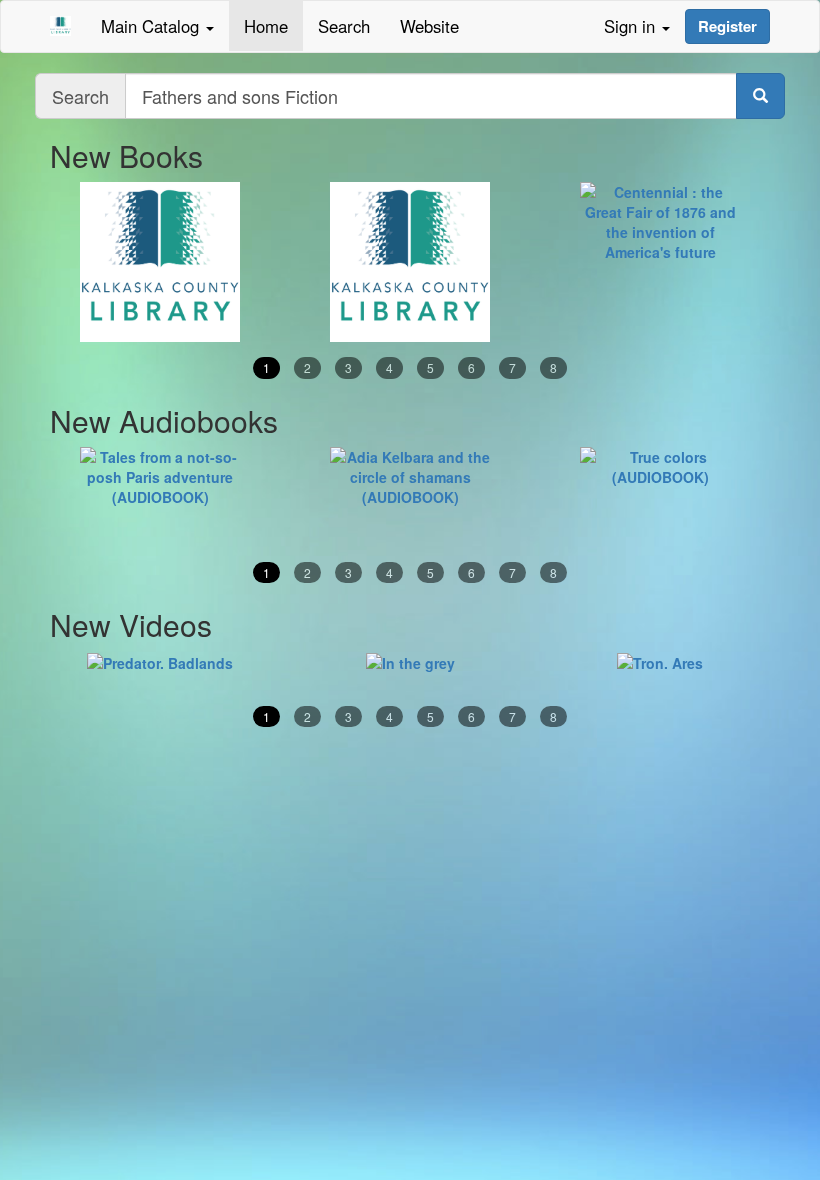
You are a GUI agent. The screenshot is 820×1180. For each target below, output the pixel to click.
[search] (760, 96)
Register (727, 26)
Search (344, 26)
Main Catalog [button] (152, 26)
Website (429, 26)
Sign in (632, 26)
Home (266, 26)
